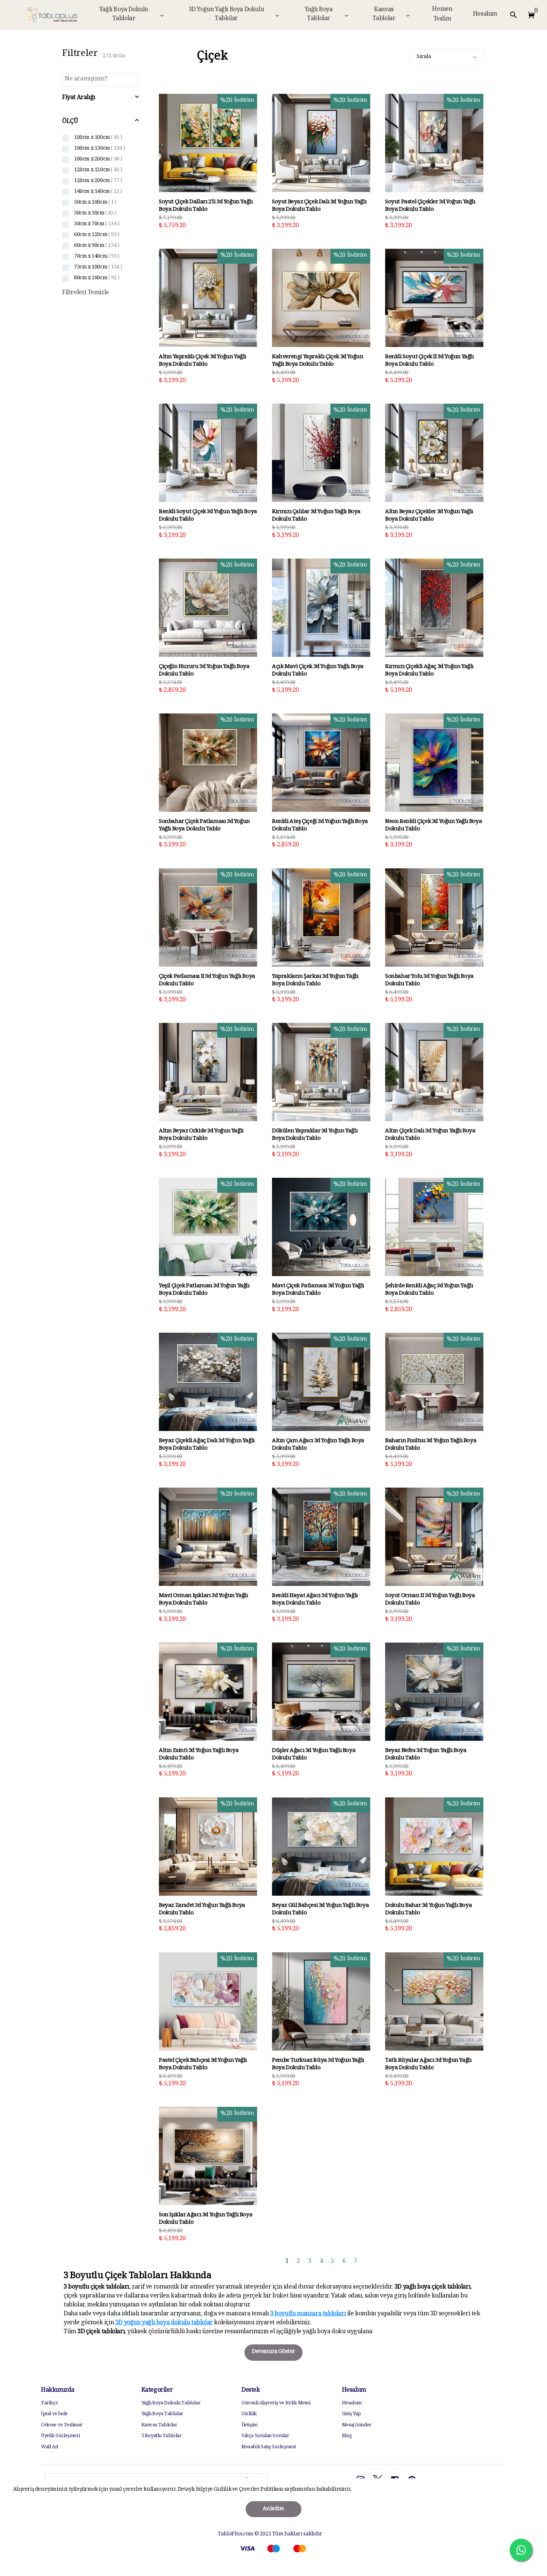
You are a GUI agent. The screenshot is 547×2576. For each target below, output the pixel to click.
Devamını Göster (273, 2352)
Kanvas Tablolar (384, 15)
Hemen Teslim (442, 15)
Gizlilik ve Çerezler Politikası (249, 2490)
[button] (530, 15)
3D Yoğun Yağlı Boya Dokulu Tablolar (226, 15)
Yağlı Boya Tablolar (319, 15)
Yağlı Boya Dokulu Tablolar (124, 15)
